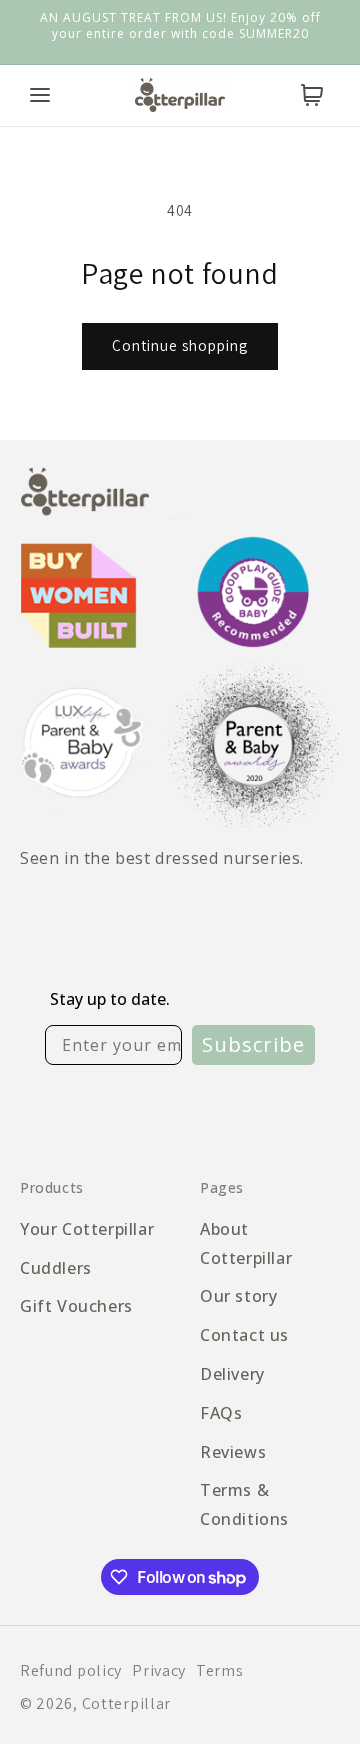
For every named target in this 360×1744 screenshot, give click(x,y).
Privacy (159, 1670)
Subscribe (253, 1044)
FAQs (221, 1413)
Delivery (232, 1374)
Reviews (233, 1452)
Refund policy (71, 1670)
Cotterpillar (126, 1703)
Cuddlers (56, 1268)
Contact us (244, 1335)
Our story (238, 1296)
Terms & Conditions (244, 1504)
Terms (220, 1670)
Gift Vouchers (76, 1306)
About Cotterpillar (246, 1243)
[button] (40, 95)
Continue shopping (180, 345)
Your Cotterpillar (87, 1229)
